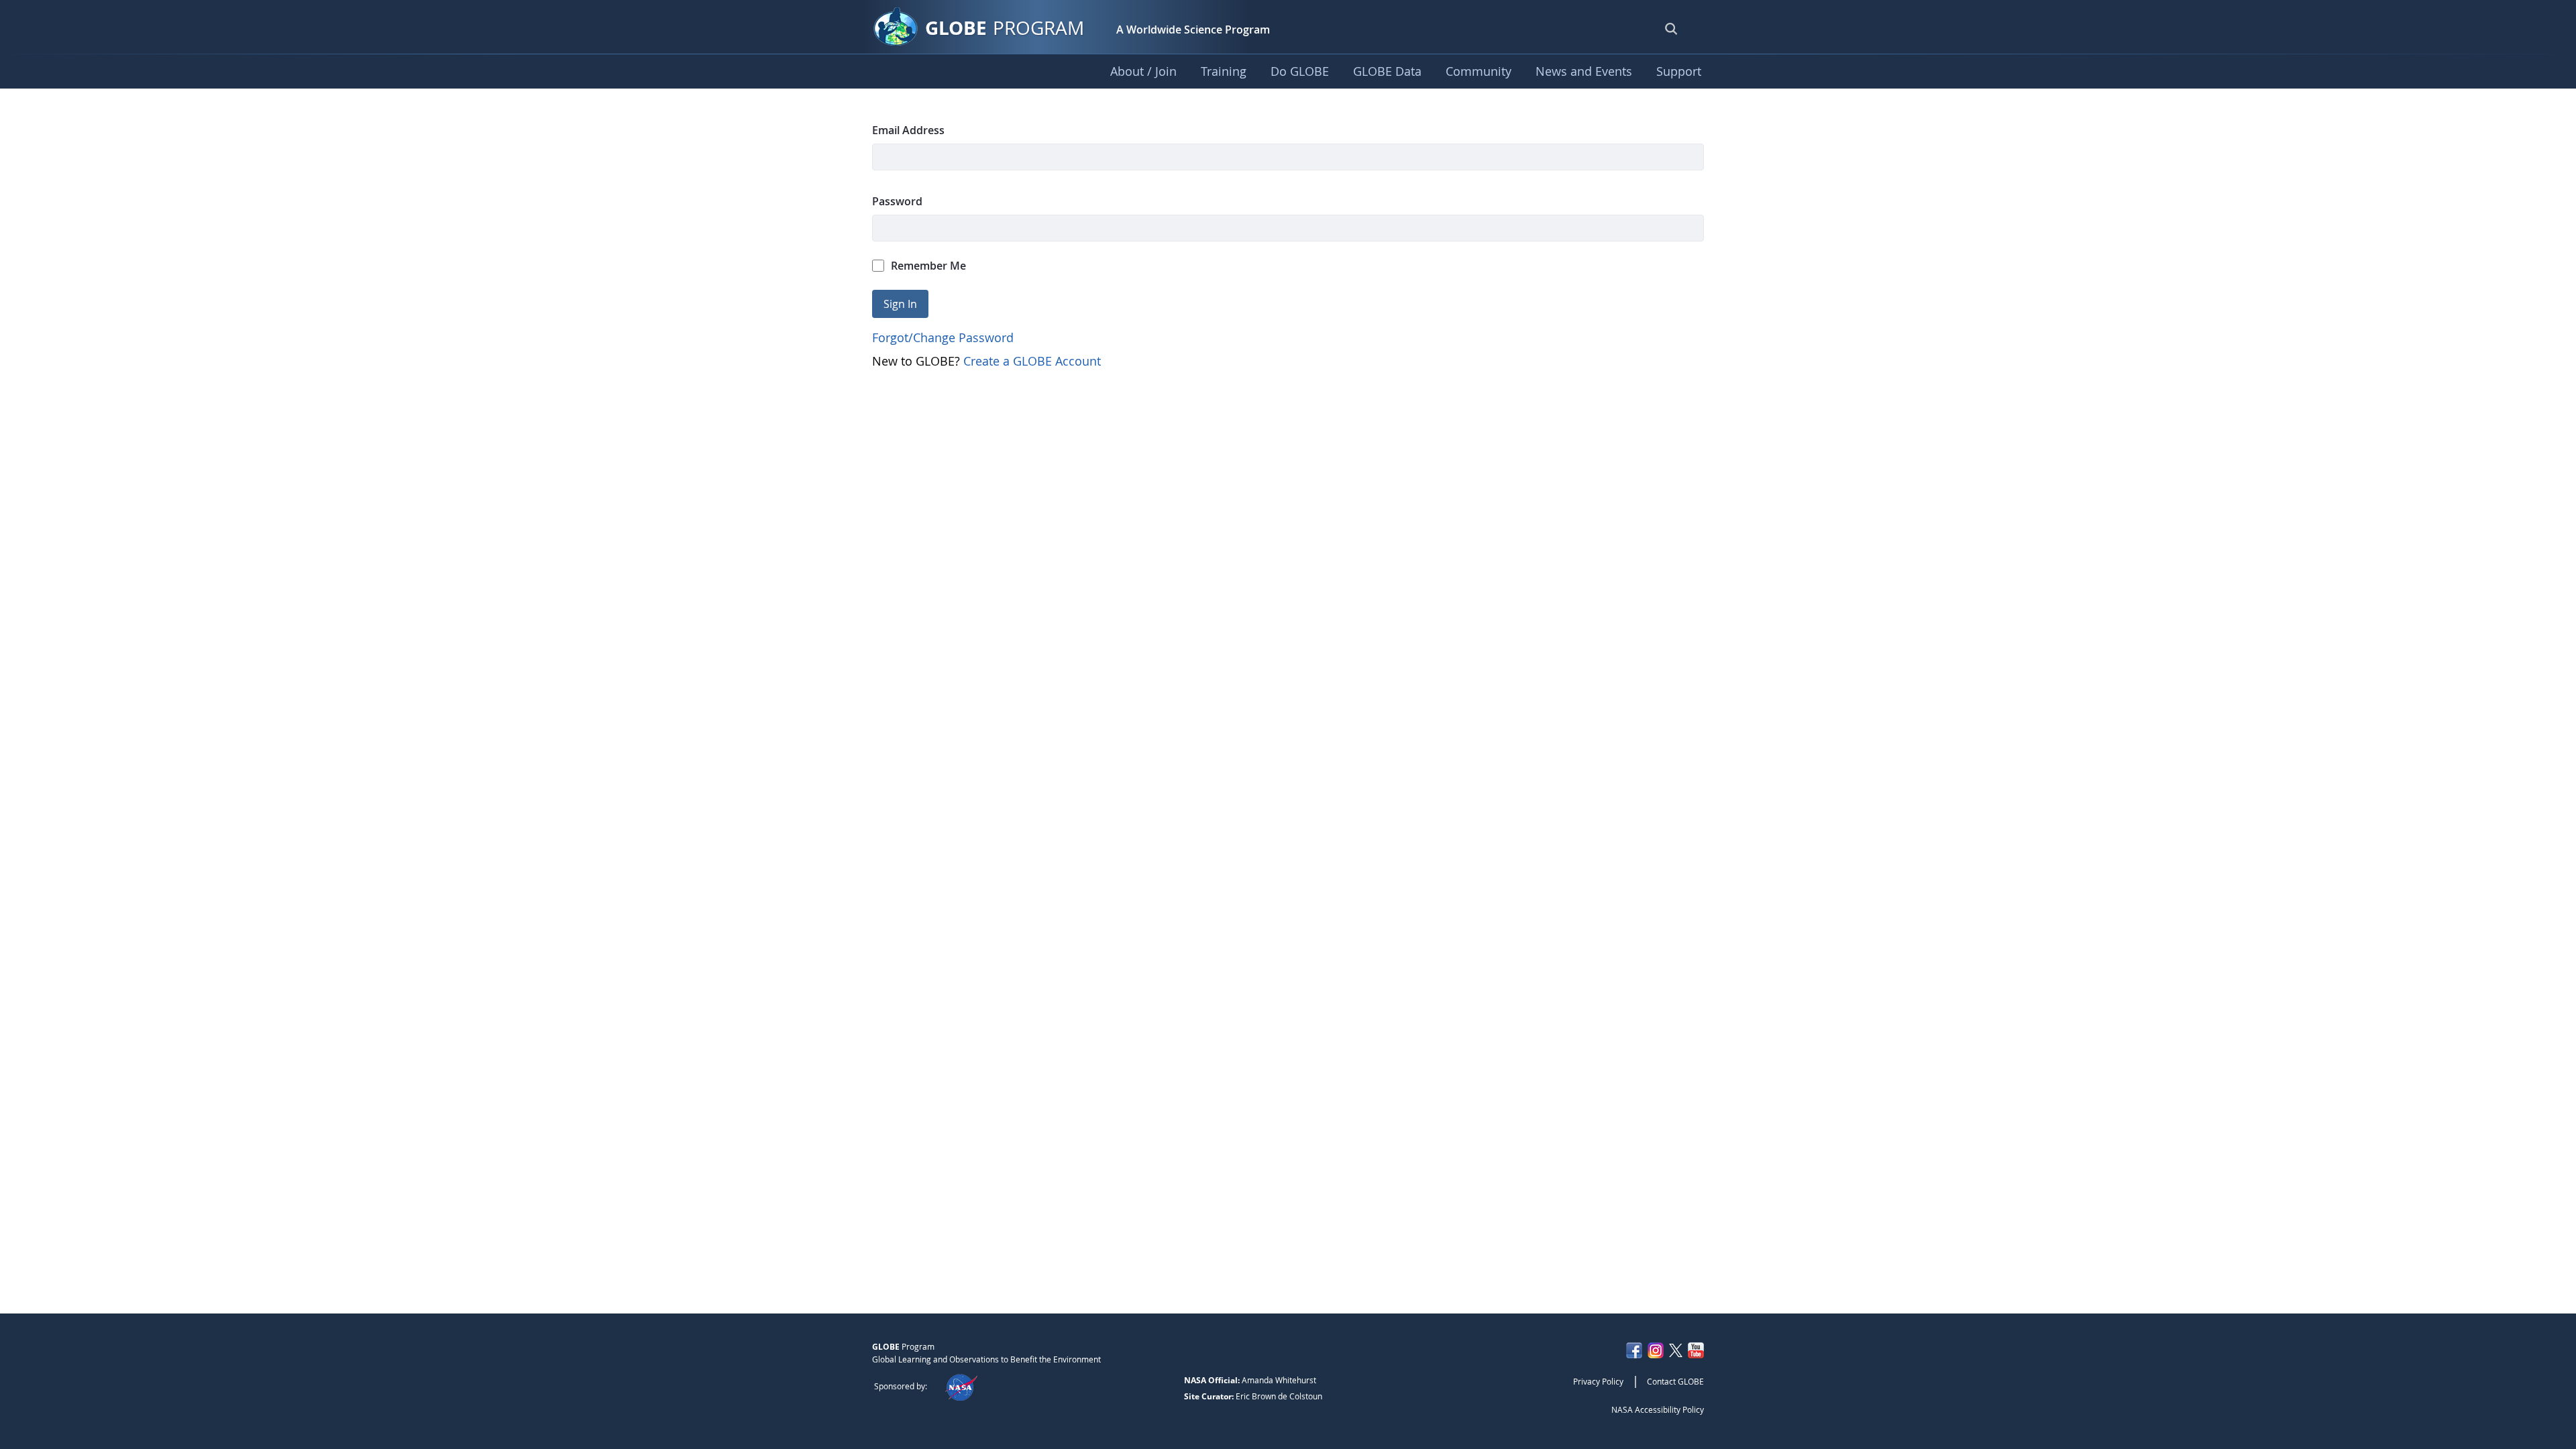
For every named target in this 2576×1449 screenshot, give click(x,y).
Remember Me (928, 266)
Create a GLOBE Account (1032, 361)
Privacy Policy (1598, 1381)
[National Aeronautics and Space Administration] (961, 1386)
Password (897, 201)
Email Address (908, 130)
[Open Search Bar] (1671, 28)
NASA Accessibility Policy (1658, 1409)
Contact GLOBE (1675, 1381)
